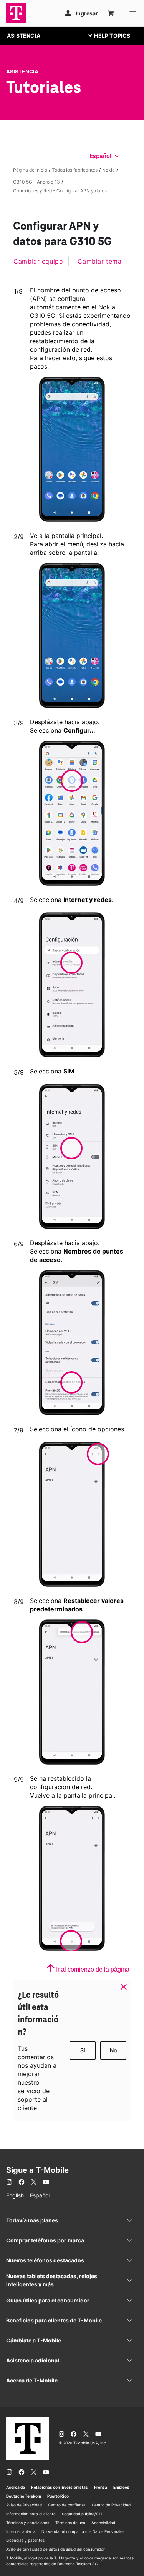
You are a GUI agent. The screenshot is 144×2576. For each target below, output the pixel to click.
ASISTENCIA (24, 36)
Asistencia (22, 72)
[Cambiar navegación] (115, 35)
